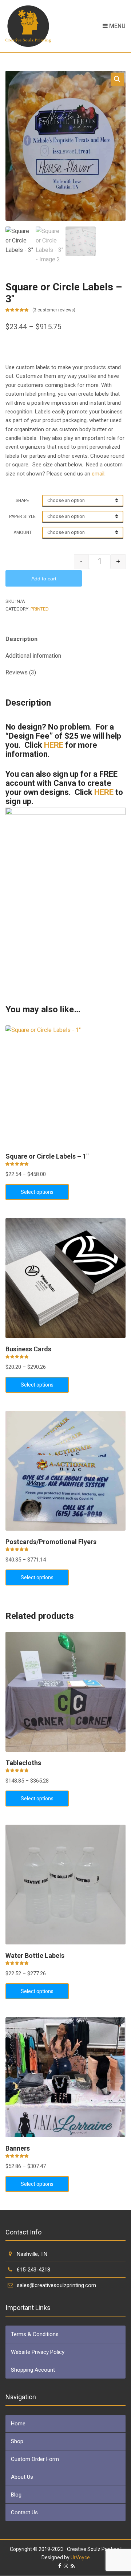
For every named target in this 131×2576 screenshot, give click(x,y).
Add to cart (44, 579)
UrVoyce (80, 2557)
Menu (117, 26)
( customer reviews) (54, 310)
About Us (22, 2477)
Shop (17, 2441)
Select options (37, 1192)
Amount (23, 532)
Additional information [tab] (33, 656)
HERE (54, 745)
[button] (117, 79)
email (98, 474)
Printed (40, 609)
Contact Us (24, 2512)
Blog (16, 2495)
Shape (22, 501)
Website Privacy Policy (38, 2352)
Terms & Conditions (35, 2334)
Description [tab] (21, 639)
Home (18, 2424)
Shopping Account (33, 2370)
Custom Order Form (35, 2459)
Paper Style (22, 517)
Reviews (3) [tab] (21, 672)
